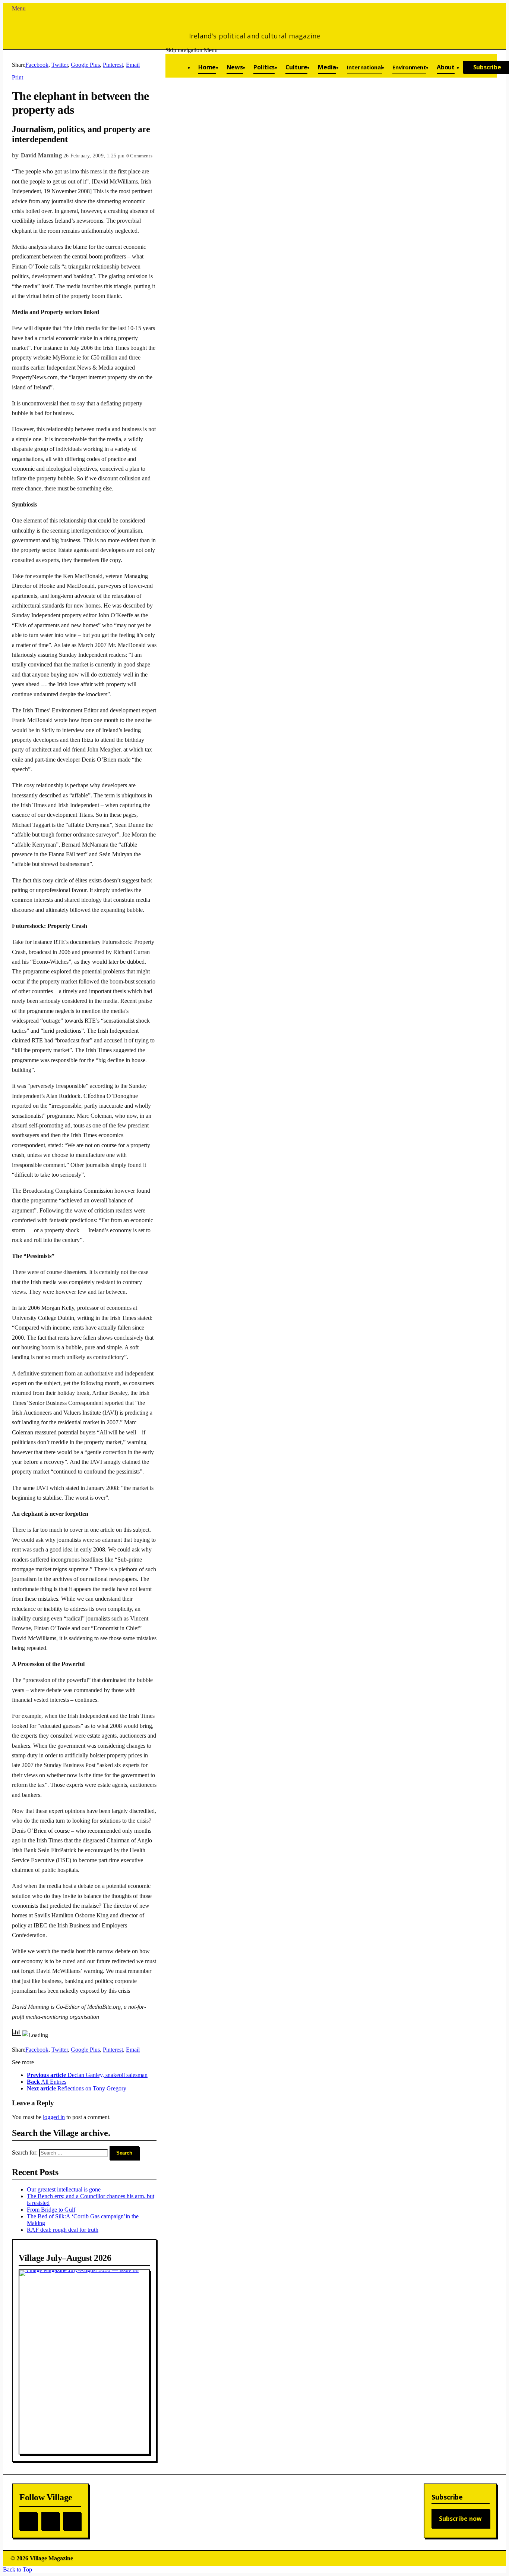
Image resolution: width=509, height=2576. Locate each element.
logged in (54, 2117)
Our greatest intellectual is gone (64, 2189)
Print (18, 77)
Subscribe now (460, 2519)
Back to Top (18, 2569)
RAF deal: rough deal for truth (63, 2230)
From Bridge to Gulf (51, 2210)
